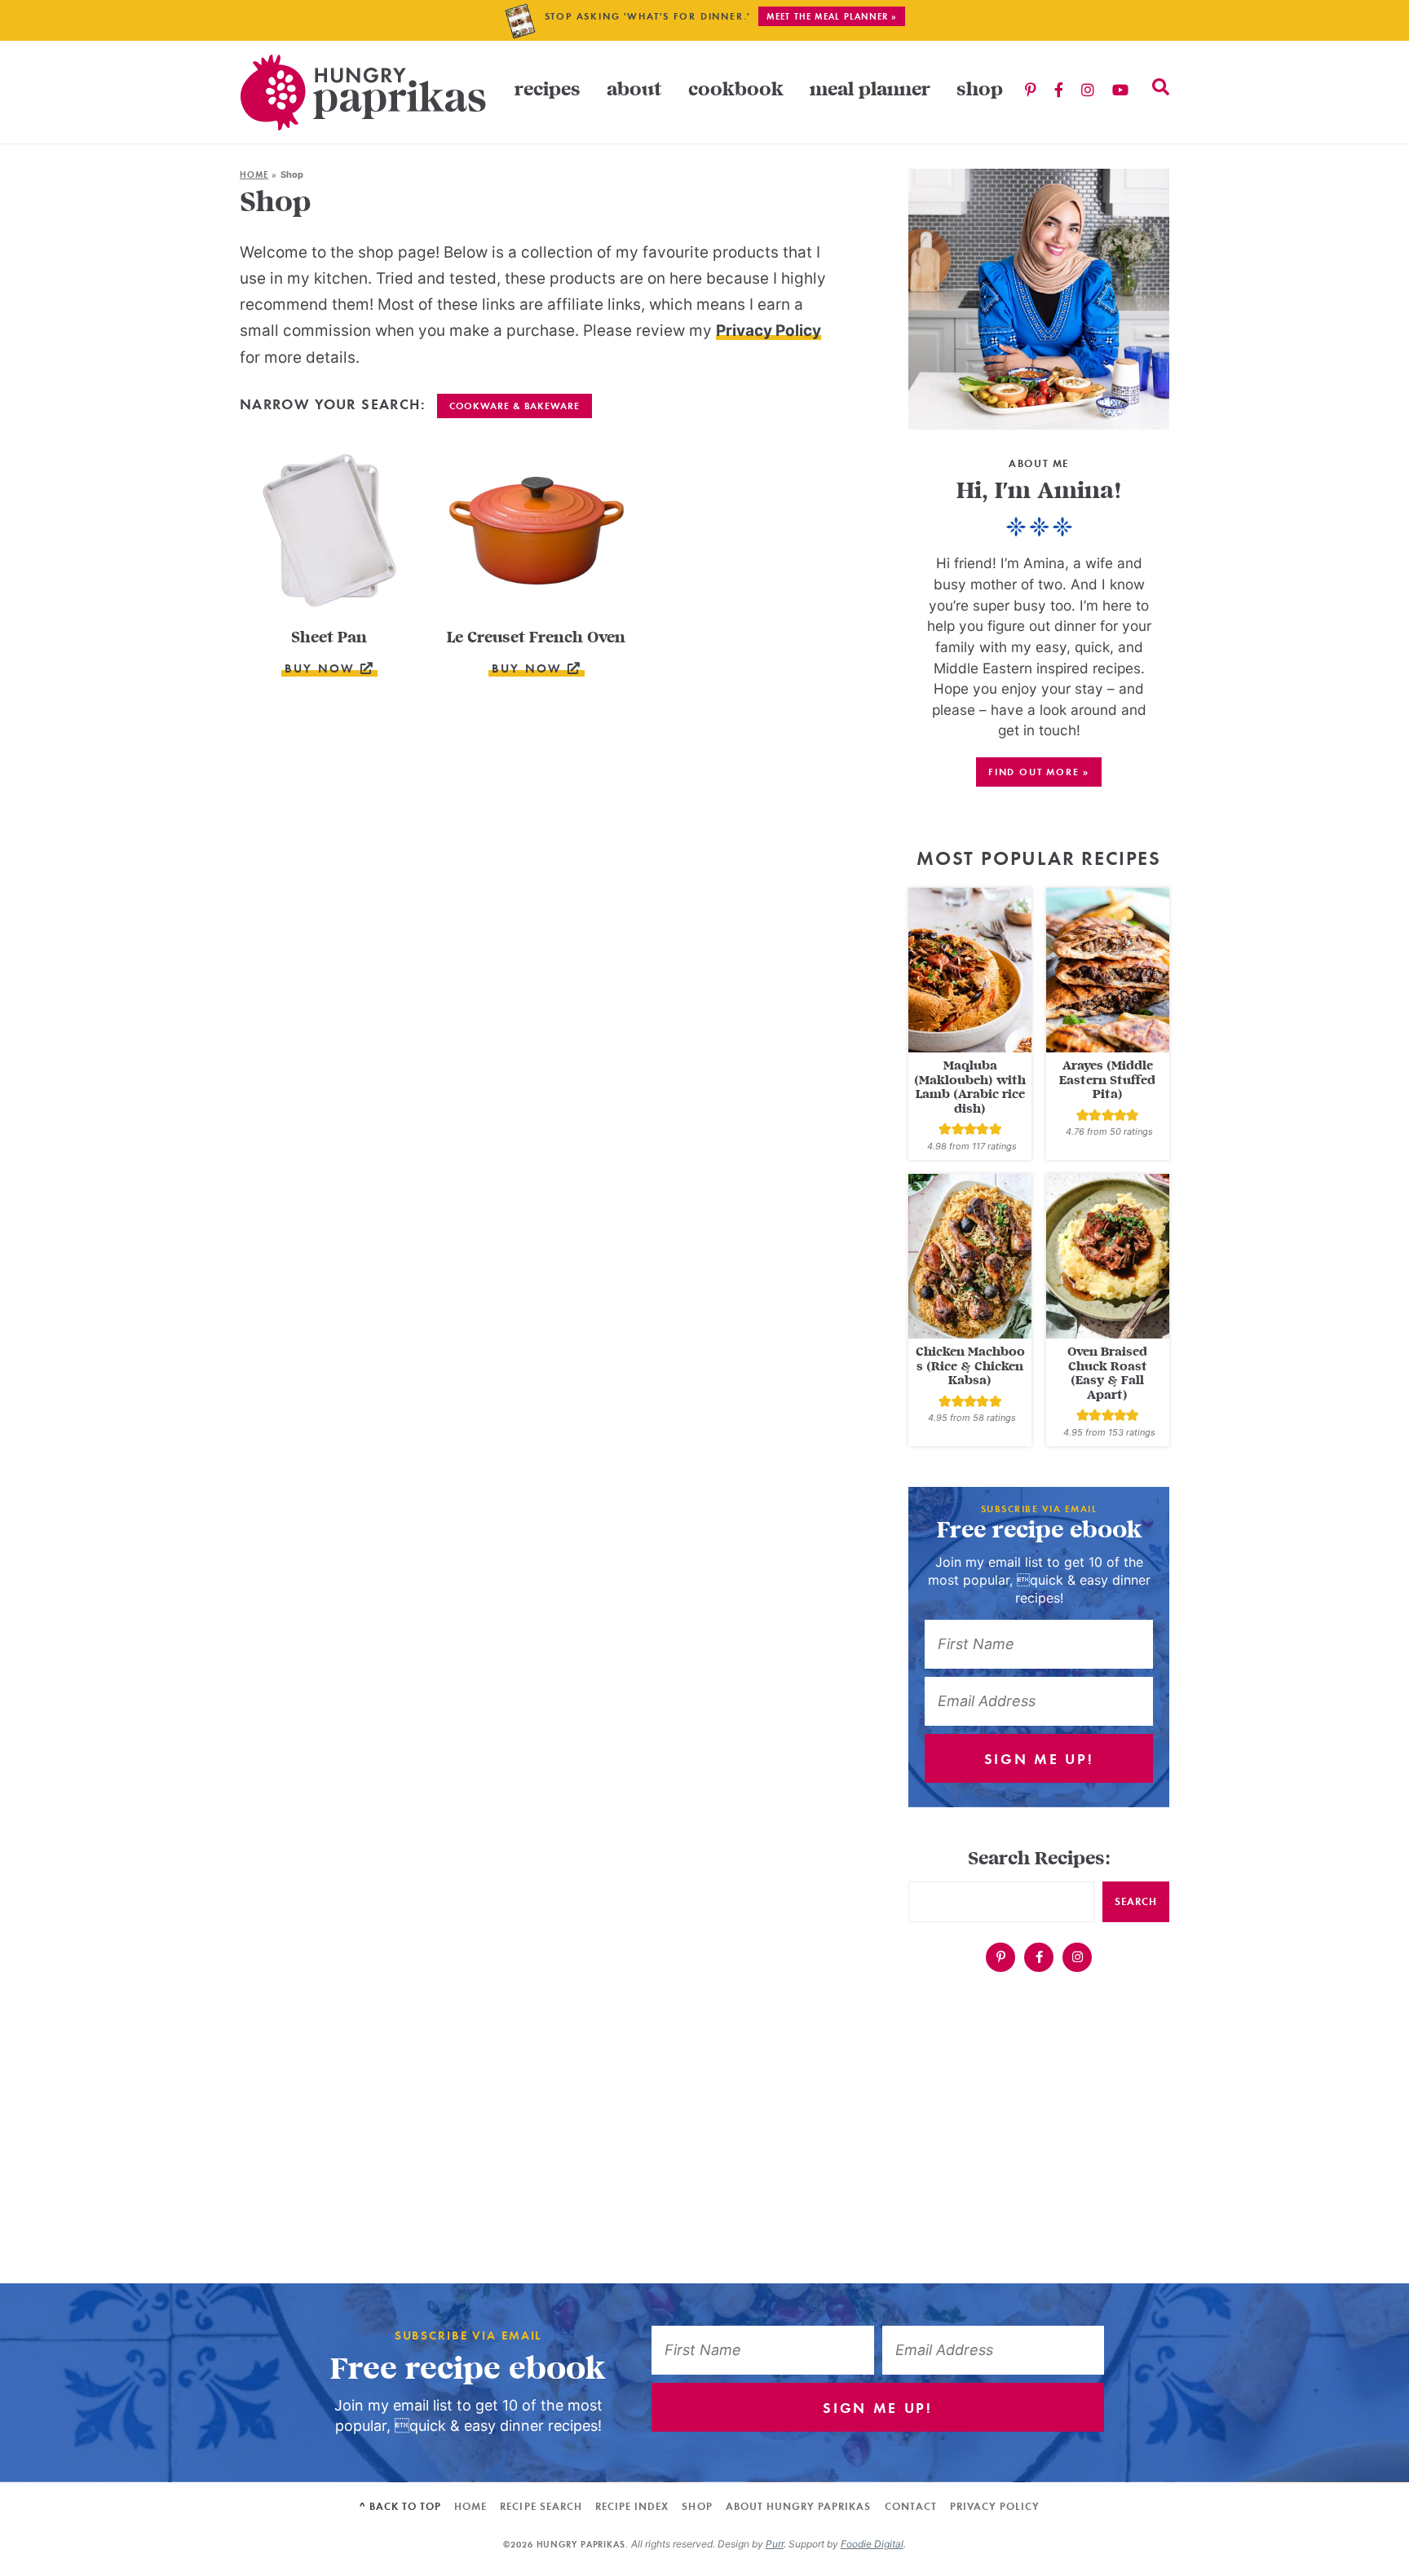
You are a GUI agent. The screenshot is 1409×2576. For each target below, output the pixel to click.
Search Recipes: (1039, 1859)
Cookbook (736, 90)
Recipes (548, 90)
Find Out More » (1039, 772)
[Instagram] (1088, 91)
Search (1136, 1901)
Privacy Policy (769, 331)
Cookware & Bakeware (515, 406)
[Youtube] (1120, 91)
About (634, 90)
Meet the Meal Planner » (832, 16)
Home (254, 174)
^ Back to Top (401, 2506)
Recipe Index (632, 2506)
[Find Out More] (1039, 299)
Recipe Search (541, 2506)
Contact (911, 2506)
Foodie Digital (872, 2544)
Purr (775, 2544)
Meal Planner (870, 90)
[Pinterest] (1031, 91)
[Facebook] (1059, 91)
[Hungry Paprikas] (364, 92)
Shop (980, 90)
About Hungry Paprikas (799, 2506)
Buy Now (322, 668)
